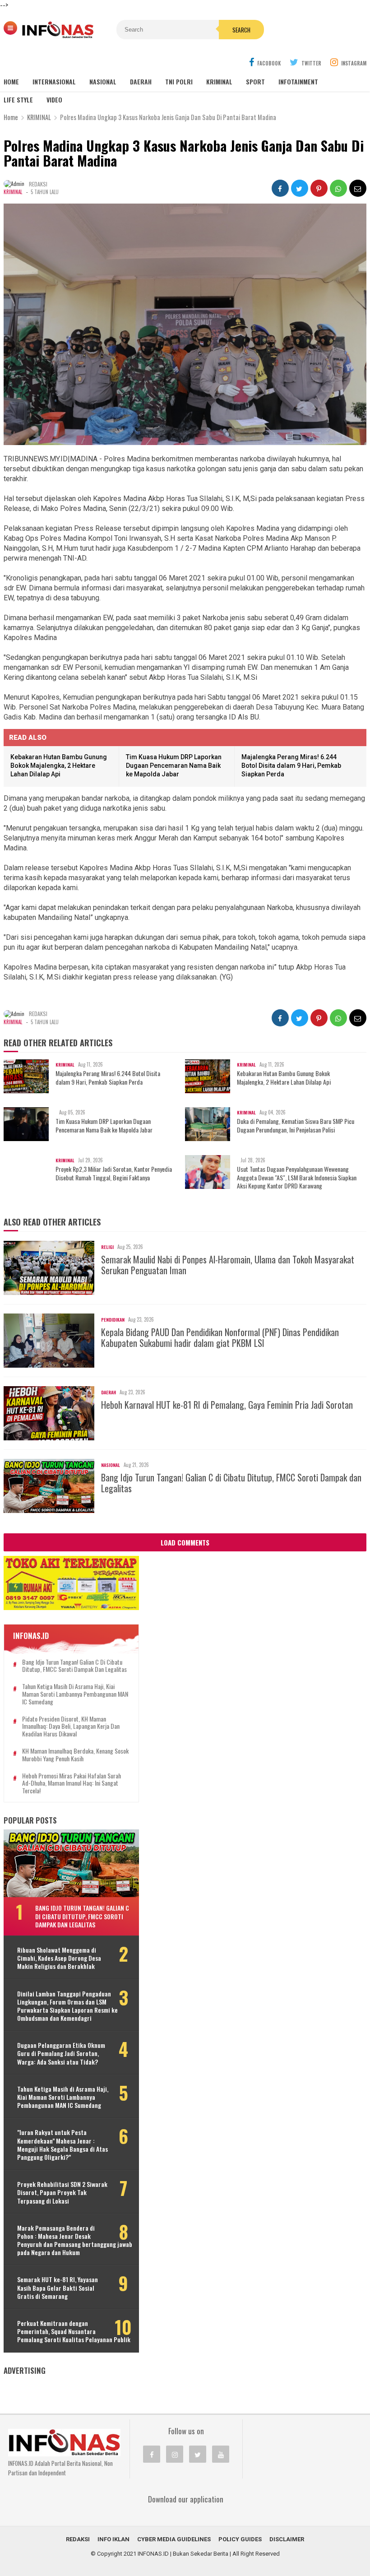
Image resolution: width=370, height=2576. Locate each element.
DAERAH (141, 81)
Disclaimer (287, 2539)
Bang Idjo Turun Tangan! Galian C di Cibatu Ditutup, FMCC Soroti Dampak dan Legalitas (231, 1483)
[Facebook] (152, 2454)
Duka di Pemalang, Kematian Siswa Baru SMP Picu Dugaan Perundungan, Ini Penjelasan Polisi (296, 1125)
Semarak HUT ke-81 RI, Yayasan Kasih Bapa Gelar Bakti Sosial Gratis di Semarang (58, 2288)
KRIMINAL (219, 81)
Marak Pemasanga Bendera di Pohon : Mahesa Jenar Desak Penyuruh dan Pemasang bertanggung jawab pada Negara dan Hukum (75, 2240)
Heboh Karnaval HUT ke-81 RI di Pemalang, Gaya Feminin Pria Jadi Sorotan (227, 1405)
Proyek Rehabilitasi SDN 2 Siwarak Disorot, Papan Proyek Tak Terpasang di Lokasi (62, 2193)
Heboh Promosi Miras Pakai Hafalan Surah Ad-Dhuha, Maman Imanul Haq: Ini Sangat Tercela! (72, 1783)
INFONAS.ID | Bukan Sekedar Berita (183, 2554)
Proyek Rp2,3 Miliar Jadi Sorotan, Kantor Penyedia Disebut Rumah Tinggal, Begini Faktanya (114, 1173)
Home (11, 81)
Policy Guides (240, 2539)
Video (54, 100)
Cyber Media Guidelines (174, 2539)
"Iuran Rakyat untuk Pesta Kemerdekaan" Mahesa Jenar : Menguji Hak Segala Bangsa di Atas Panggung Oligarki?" (62, 2145)
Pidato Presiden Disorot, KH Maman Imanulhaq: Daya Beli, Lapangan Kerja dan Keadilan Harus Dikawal (71, 1727)
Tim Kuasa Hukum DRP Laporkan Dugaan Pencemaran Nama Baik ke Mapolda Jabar (174, 765)
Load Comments (185, 1542)
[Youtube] (221, 2454)
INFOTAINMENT (298, 81)
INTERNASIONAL (54, 81)
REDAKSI (78, 2539)
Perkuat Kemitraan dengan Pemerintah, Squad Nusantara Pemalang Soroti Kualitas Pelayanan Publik (74, 2332)
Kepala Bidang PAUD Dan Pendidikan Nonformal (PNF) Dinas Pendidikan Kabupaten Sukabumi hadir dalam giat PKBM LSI (220, 1337)
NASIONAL (103, 81)
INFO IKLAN (113, 2539)
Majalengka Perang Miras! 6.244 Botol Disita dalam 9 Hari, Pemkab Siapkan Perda (291, 765)
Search (241, 30)
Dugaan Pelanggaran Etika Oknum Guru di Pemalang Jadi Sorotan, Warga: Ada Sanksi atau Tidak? (61, 2054)
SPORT (255, 81)
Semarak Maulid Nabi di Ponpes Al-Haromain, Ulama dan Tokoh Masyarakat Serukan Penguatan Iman (228, 1265)
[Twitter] (198, 2454)
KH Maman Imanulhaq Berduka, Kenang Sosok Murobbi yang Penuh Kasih (75, 1755)
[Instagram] (175, 2454)
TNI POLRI (179, 81)
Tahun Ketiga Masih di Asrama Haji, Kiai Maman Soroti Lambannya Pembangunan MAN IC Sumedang (75, 1694)
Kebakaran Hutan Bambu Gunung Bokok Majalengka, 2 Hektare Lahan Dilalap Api (59, 765)
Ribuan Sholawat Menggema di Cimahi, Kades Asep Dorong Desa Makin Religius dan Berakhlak (59, 1958)
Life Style (18, 100)
